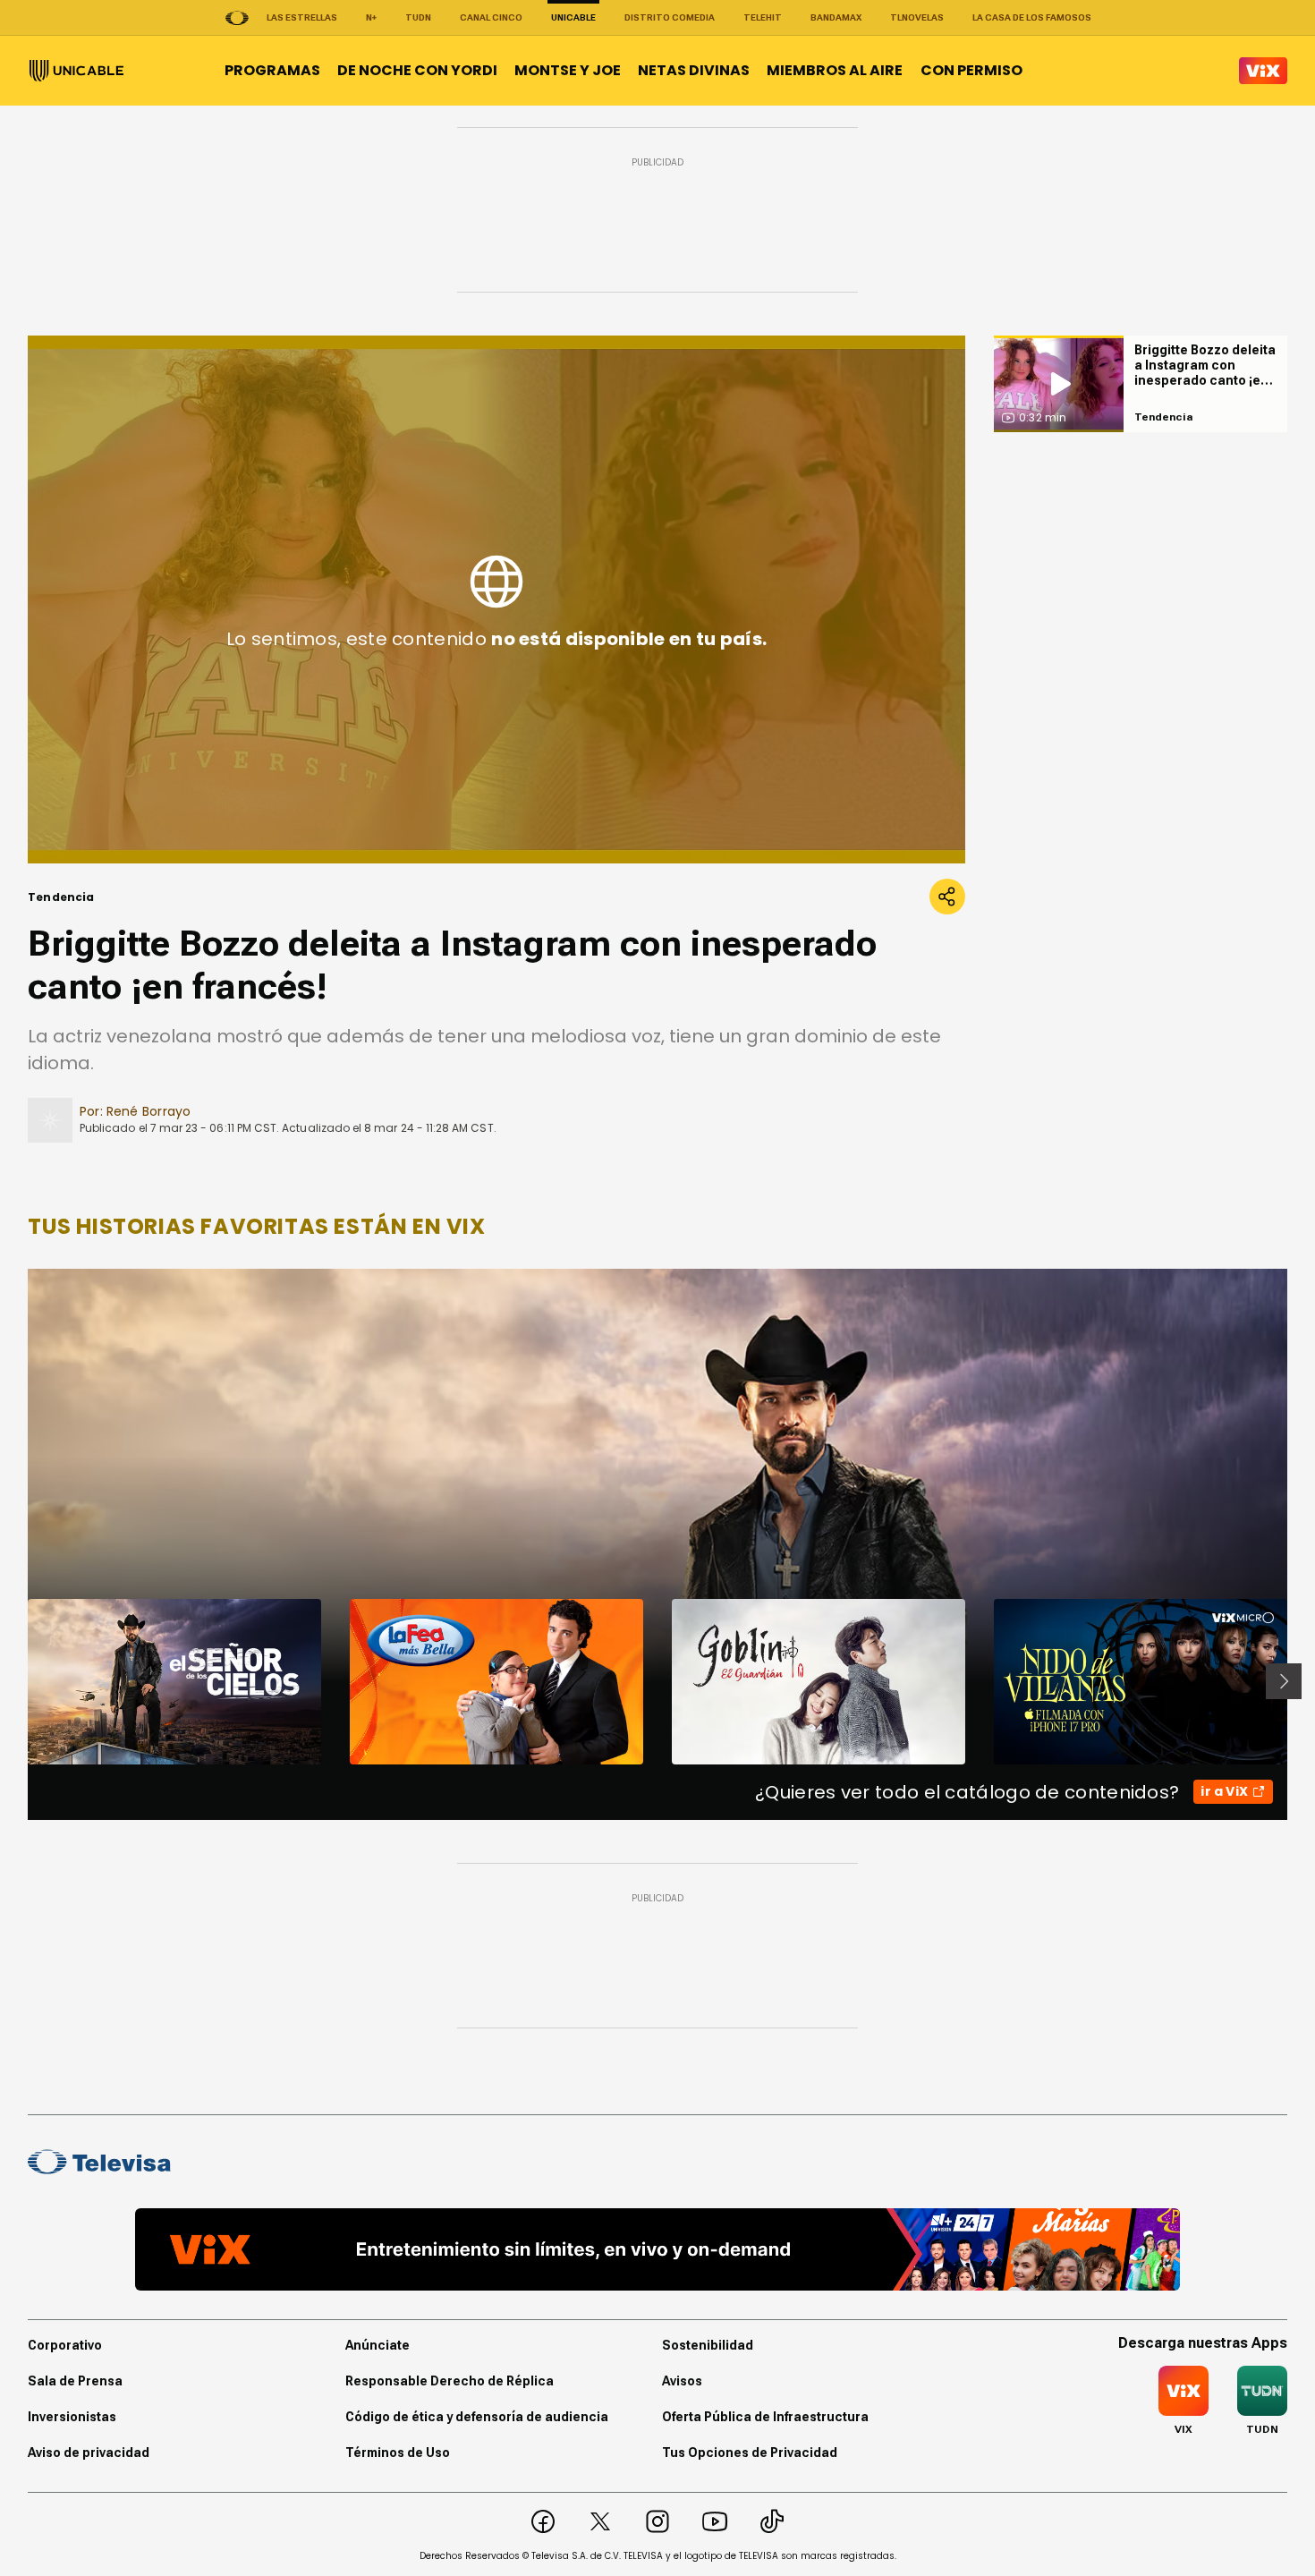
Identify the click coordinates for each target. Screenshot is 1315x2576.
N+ (371, 17)
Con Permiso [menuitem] (971, 70)
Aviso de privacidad (89, 2453)
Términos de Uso (398, 2453)
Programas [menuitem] (272, 70)
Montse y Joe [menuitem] (568, 70)
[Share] (947, 897)
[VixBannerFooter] (657, 2249)
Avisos (682, 2381)
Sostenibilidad (708, 2345)
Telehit (763, 17)
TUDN (418, 17)
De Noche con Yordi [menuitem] (417, 70)
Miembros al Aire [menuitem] (835, 70)
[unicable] (76, 71)
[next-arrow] (1284, 1681)
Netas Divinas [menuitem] (694, 70)
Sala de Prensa (75, 2381)
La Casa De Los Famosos (1032, 17)
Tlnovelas (917, 17)
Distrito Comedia (670, 17)
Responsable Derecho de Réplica (450, 2381)
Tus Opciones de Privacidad (750, 2453)
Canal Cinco (491, 17)
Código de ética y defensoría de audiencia (477, 2417)
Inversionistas (72, 2417)
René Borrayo (149, 1111)
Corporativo (65, 2345)
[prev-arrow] (17, 1681)
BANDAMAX (836, 17)
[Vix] (1263, 71)
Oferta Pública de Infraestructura (765, 2417)
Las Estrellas (302, 17)
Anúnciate (378, 2345)
